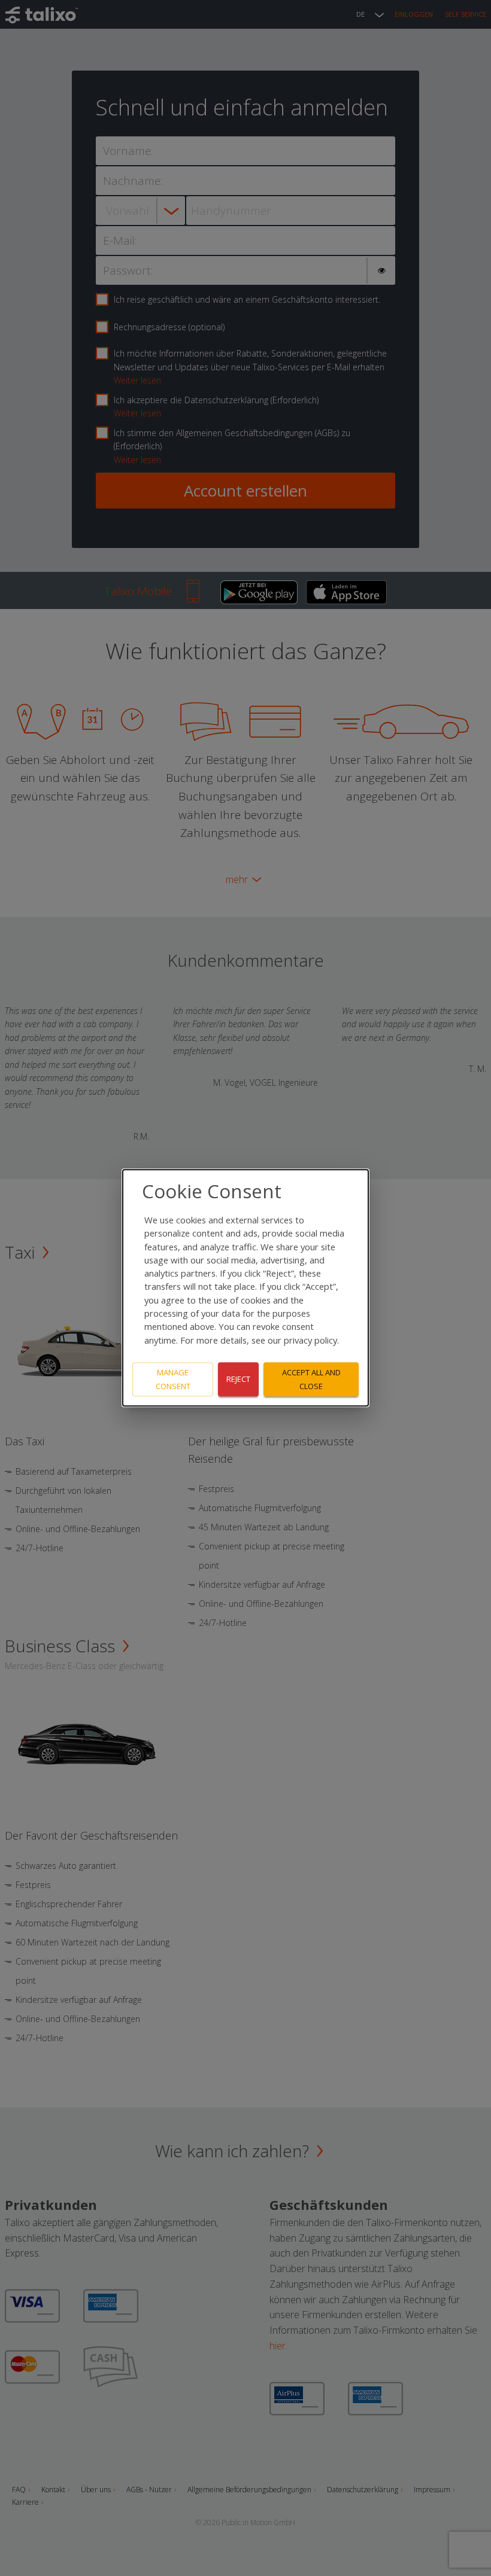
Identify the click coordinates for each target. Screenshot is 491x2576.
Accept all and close (311, 1379)
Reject (238, 1380)
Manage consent (173, 1379)
